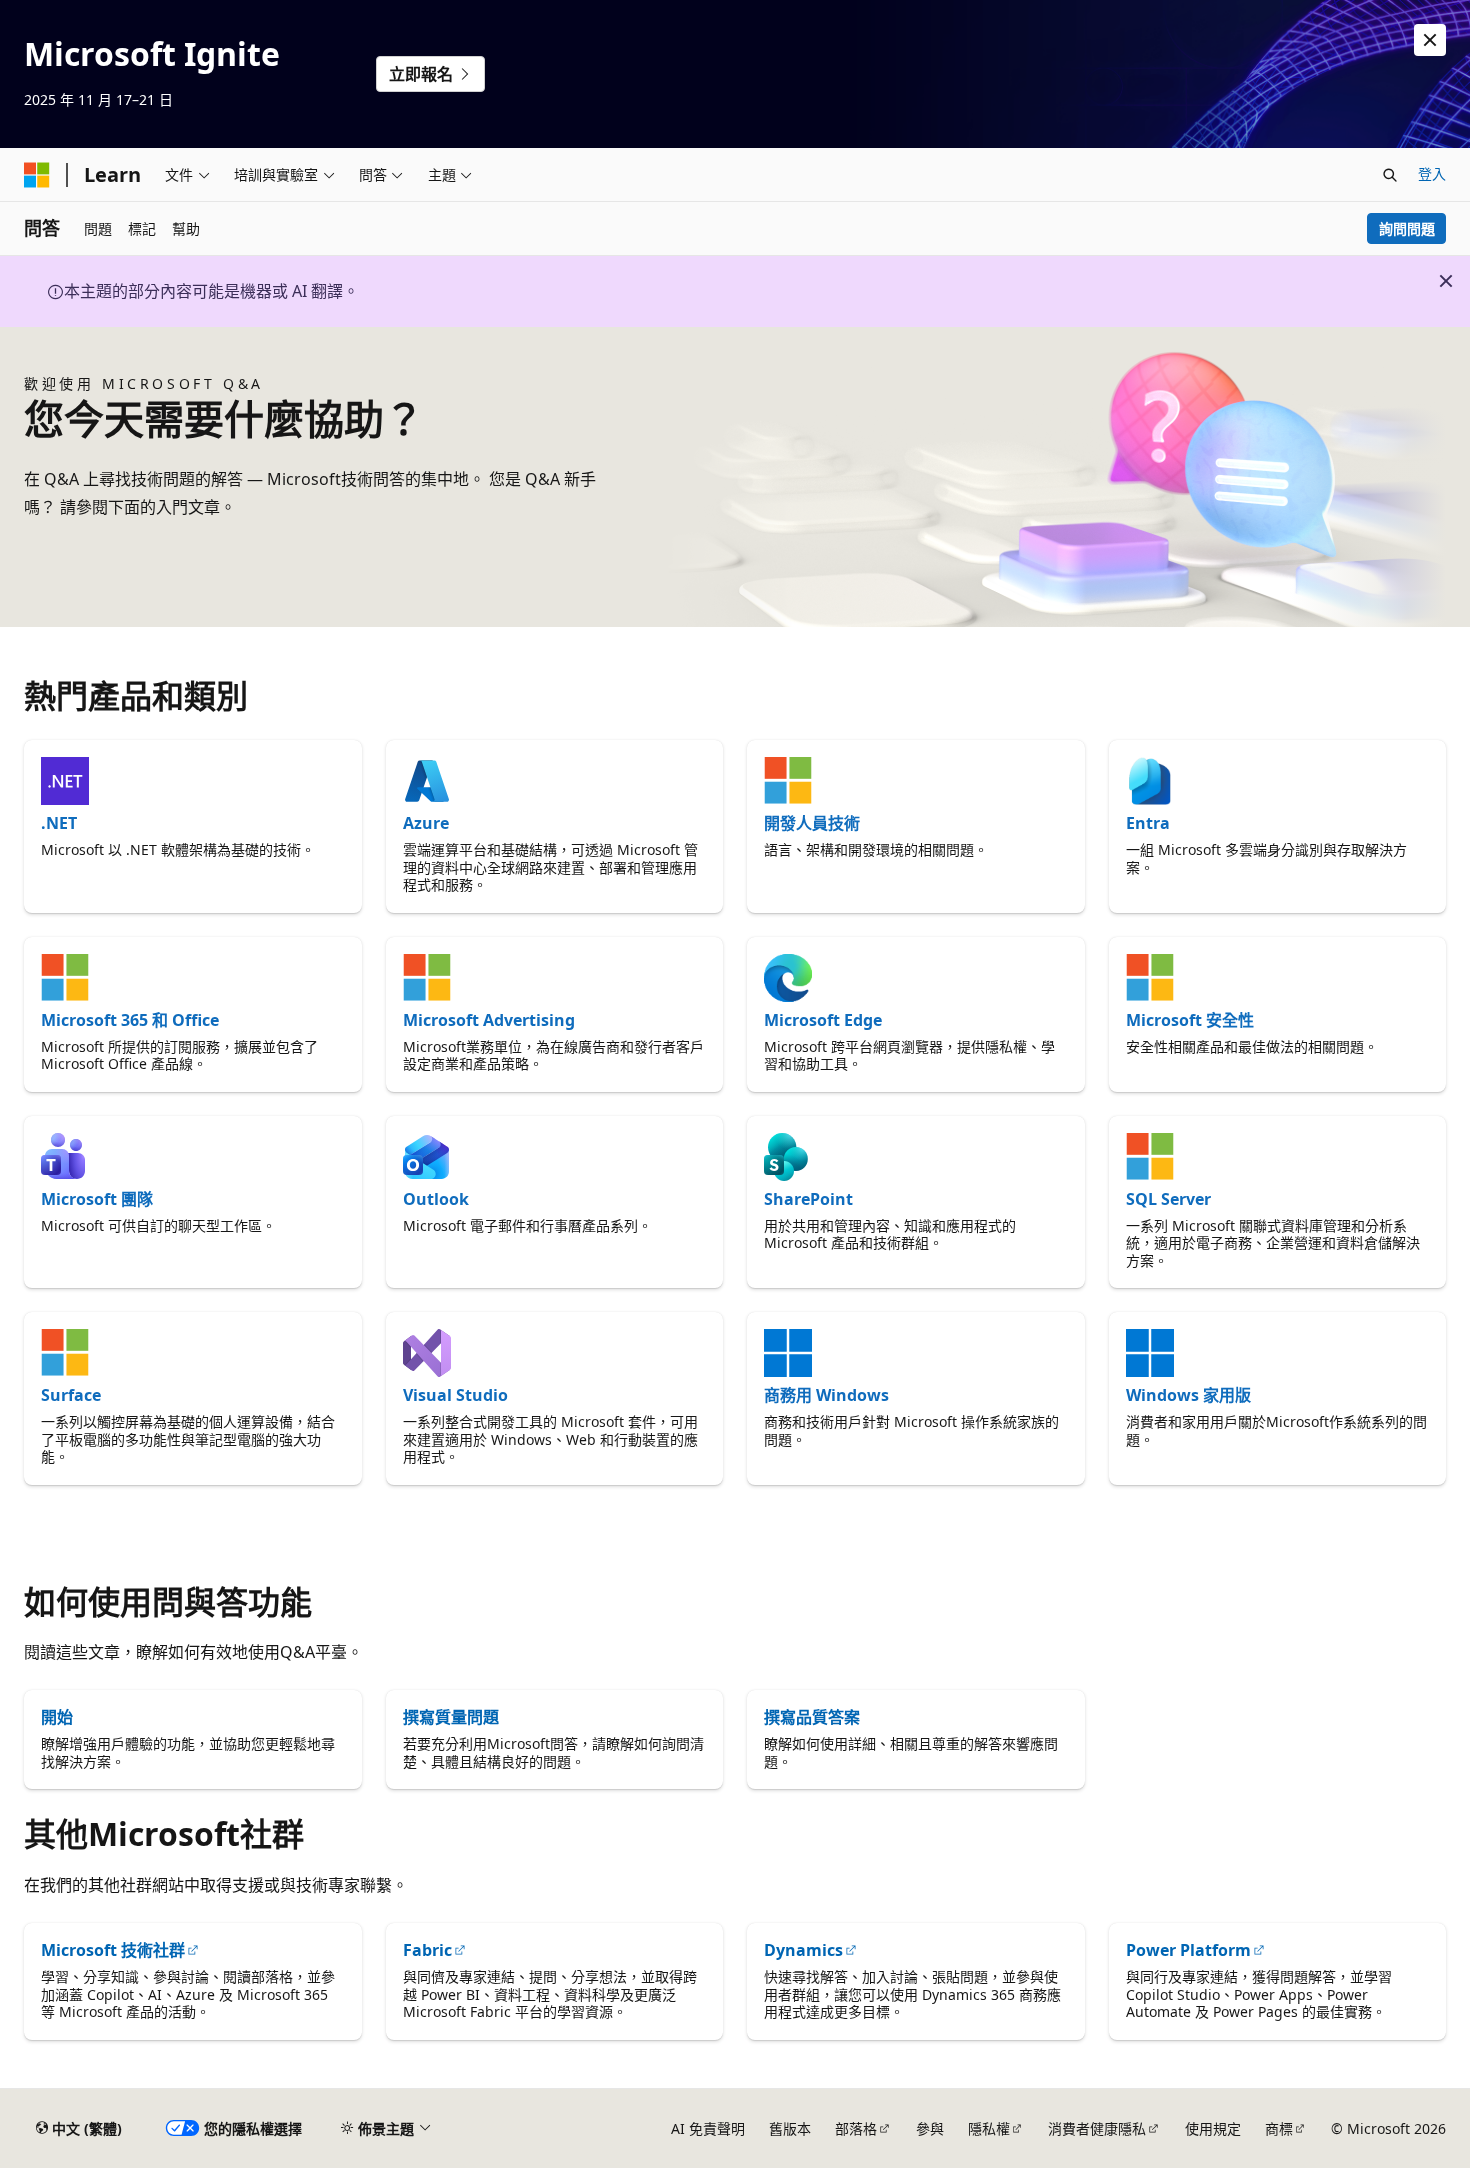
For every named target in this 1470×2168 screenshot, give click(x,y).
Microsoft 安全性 (1190, 1020)
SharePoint (808, 1199)
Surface (71, 1395)
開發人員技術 (812, 823)
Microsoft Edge (823, 1020)
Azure (426, 823)
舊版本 (790, 2128)
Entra (1148, 823)
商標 (1279, 2128)
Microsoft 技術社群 (113, 1950)
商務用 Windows (826, 1395)
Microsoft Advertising (489, 1020)
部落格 (856, 2128)
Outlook (436, 1199)
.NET (59, 823)
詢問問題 (1407, 228)
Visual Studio (455, 1395)
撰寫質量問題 (451, 1717)
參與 (930, 2128)
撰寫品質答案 (812, 1717)
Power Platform (1188, 1950)
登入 (1432, 173)
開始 (57, 1717)
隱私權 (989, 2128)
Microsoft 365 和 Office (130, 1020)
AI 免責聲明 (708, 2128)
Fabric (427, 1950)
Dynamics (803, 1950)
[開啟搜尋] (1390, 175)
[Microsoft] (37, 175)
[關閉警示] (1430, 40)
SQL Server (1168, 1199)
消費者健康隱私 (1097, 2128)
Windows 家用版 (1188, 1395)
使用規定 (1213, 2128)
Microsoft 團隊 (97, 1199)
